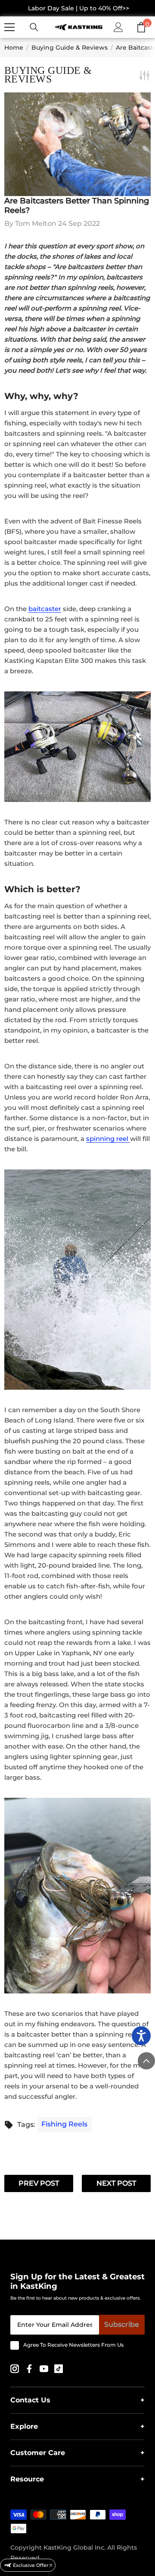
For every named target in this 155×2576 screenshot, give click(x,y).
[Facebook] (30, 2368)
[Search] (34, 27)
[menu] (9, 27)
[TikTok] (59, 2368)
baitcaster (45, 609)
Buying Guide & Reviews (70, 48)
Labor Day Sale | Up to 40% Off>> (79, 8)
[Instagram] (15, 2368)
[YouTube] (45, 2368)
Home (14, 48)
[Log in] (118, 27)
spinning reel (108, 1139)
